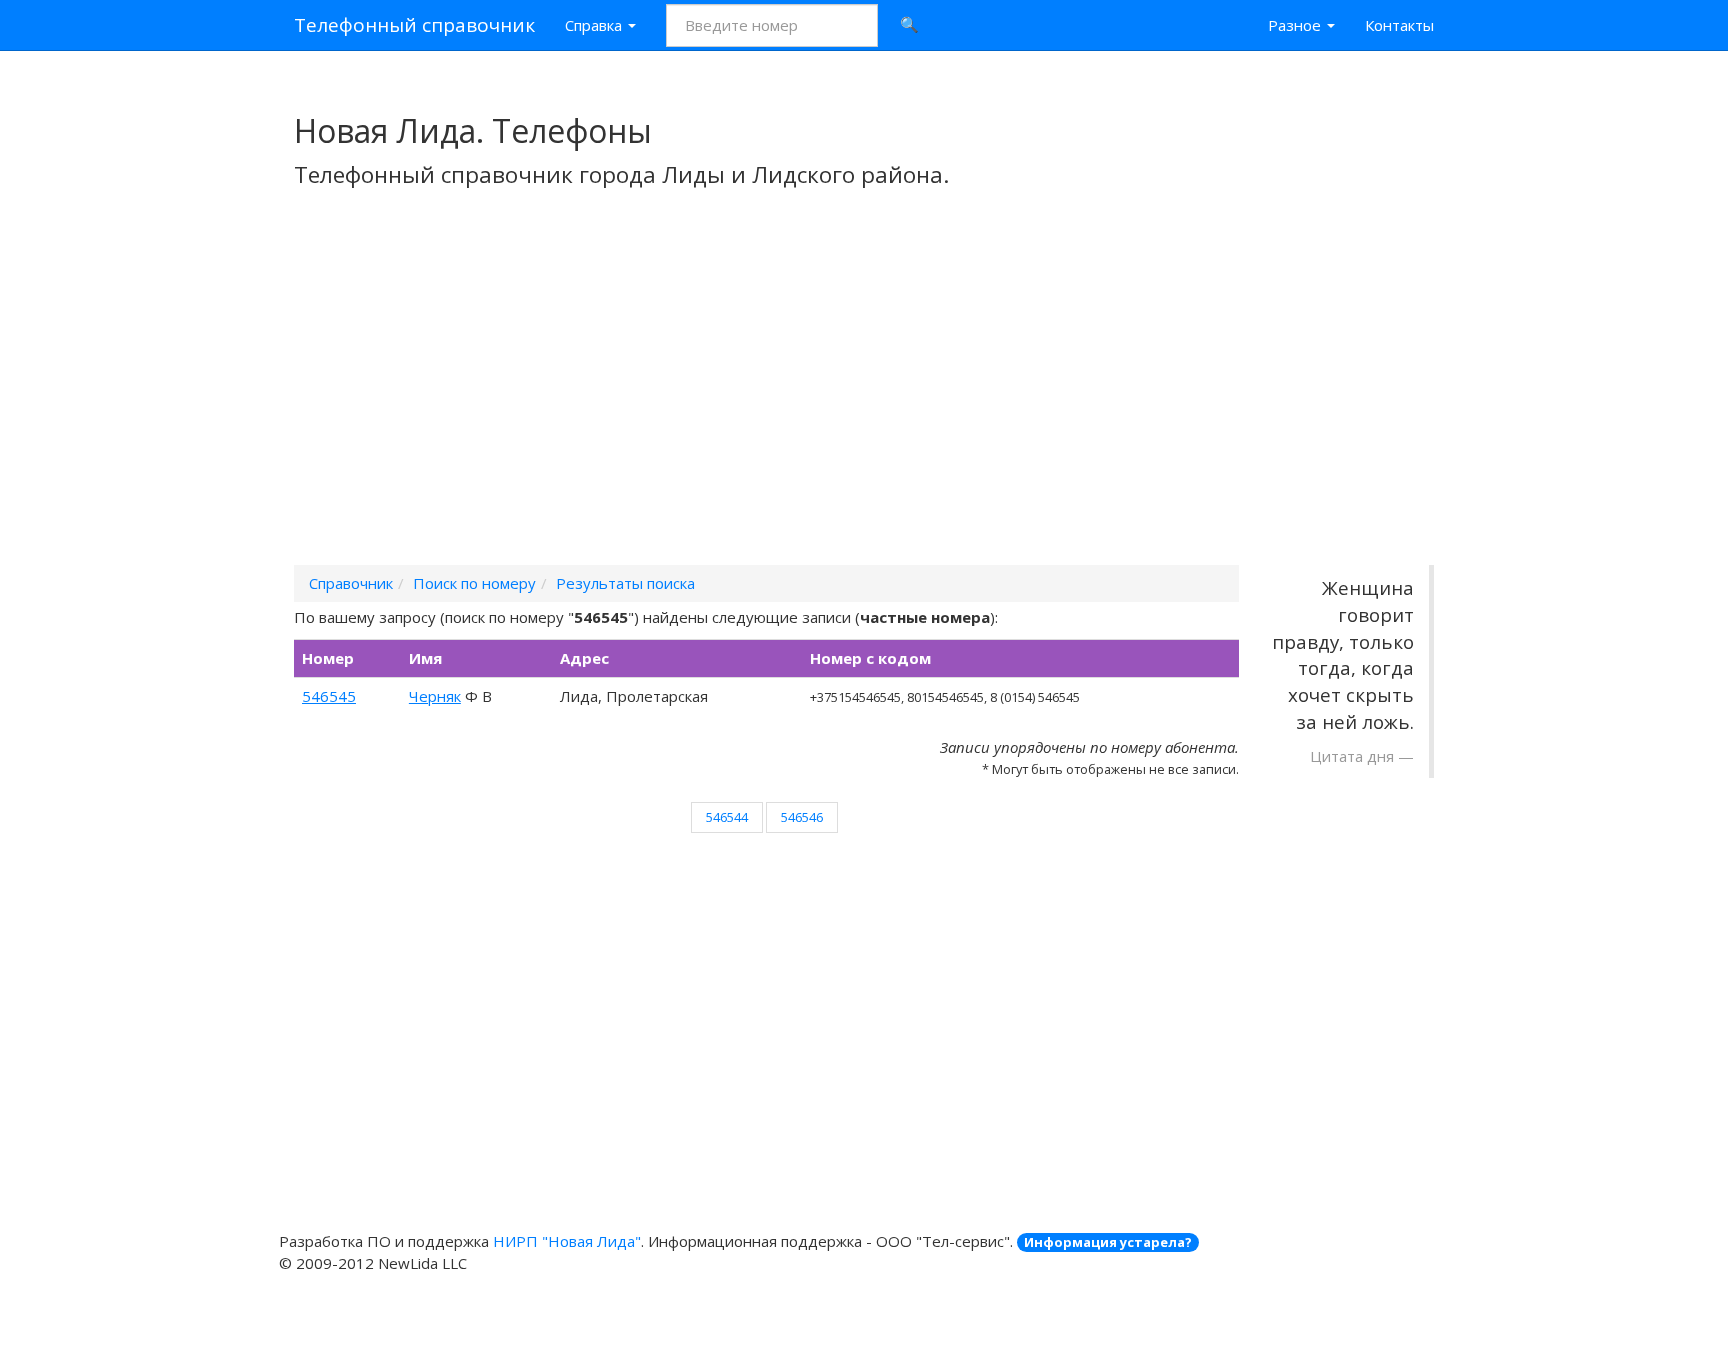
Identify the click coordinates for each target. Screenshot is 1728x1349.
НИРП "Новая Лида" (567, 1241)
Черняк (435, 696)
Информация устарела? (1108, 1242)
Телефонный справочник (414, 25)
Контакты (1399, 25)
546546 (802, 817)
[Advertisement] (864, 403)
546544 (727, 817)
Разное (1296, 25)
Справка (595, 25)
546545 (329, 696)
